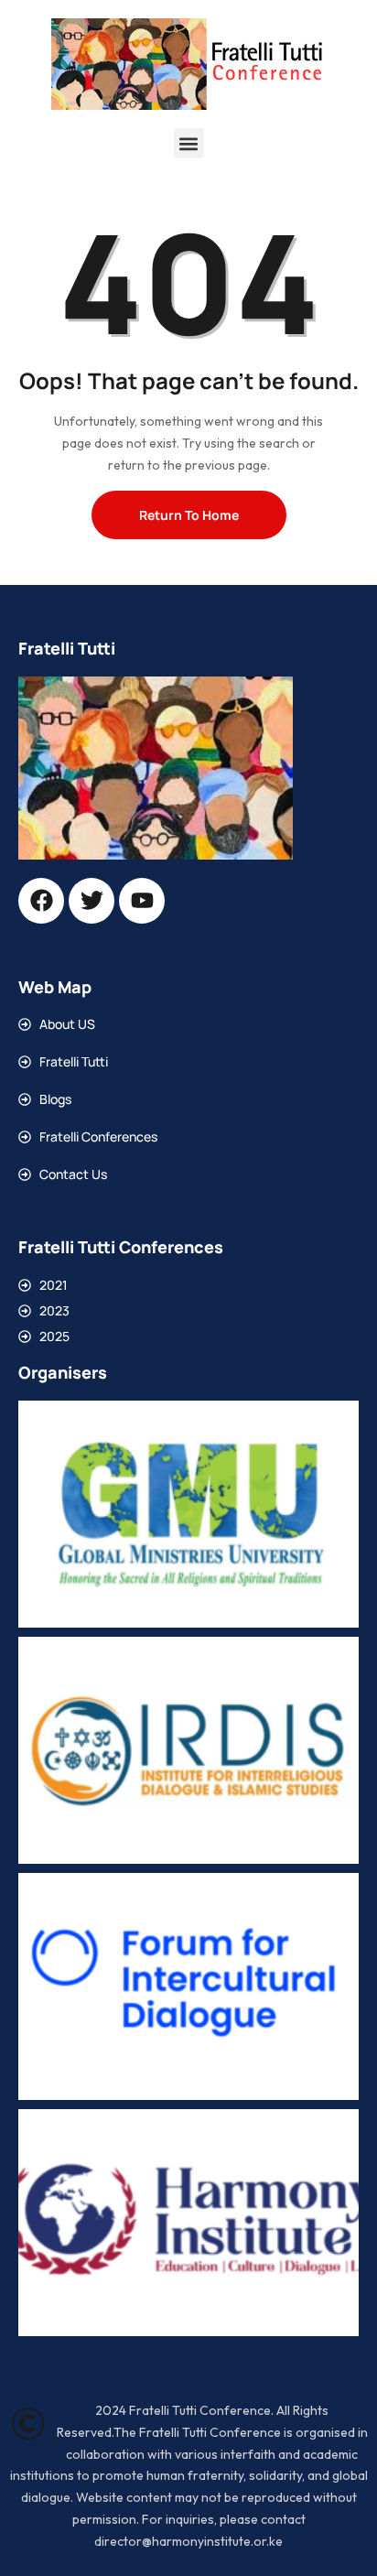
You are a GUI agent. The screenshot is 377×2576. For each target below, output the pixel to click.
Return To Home (189, 515)
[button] (189, 143)
